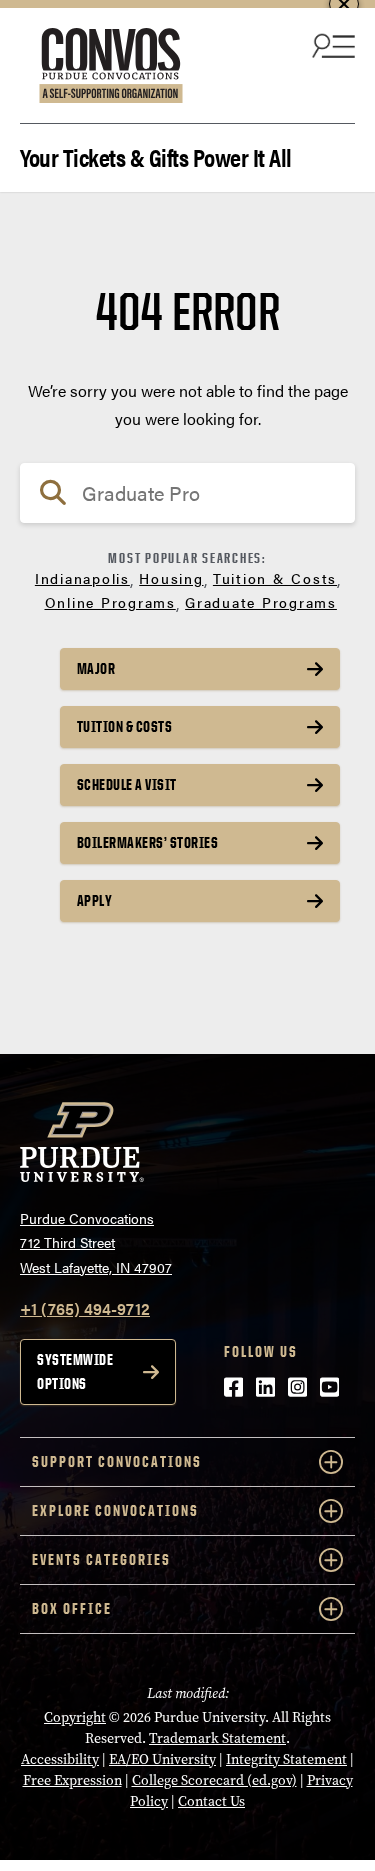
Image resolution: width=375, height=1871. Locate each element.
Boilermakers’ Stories (148, 842)
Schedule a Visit (127, 784)
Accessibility (60, 1759)
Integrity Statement (286, 1759)
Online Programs (110, 602)
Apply (95, 900)
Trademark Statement (217, 1738)
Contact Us (211, 1801)
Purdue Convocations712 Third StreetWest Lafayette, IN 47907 (96, 1242)
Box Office (72, 1608)
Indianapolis (82, 578)
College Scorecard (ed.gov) (214, 1780)
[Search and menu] (331, 45)
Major (96, 668)
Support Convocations (117, 1461)
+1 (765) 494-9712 (85, 1308)
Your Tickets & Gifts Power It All (156, 155)
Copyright (75, 1717)
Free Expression (72, 1780)
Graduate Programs (261, 602)
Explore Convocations (115, 1510)
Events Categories (101, 1559)
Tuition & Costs (275, 578)
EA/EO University (162, 1759)
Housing (171, 578)
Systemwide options (75, 1371)
